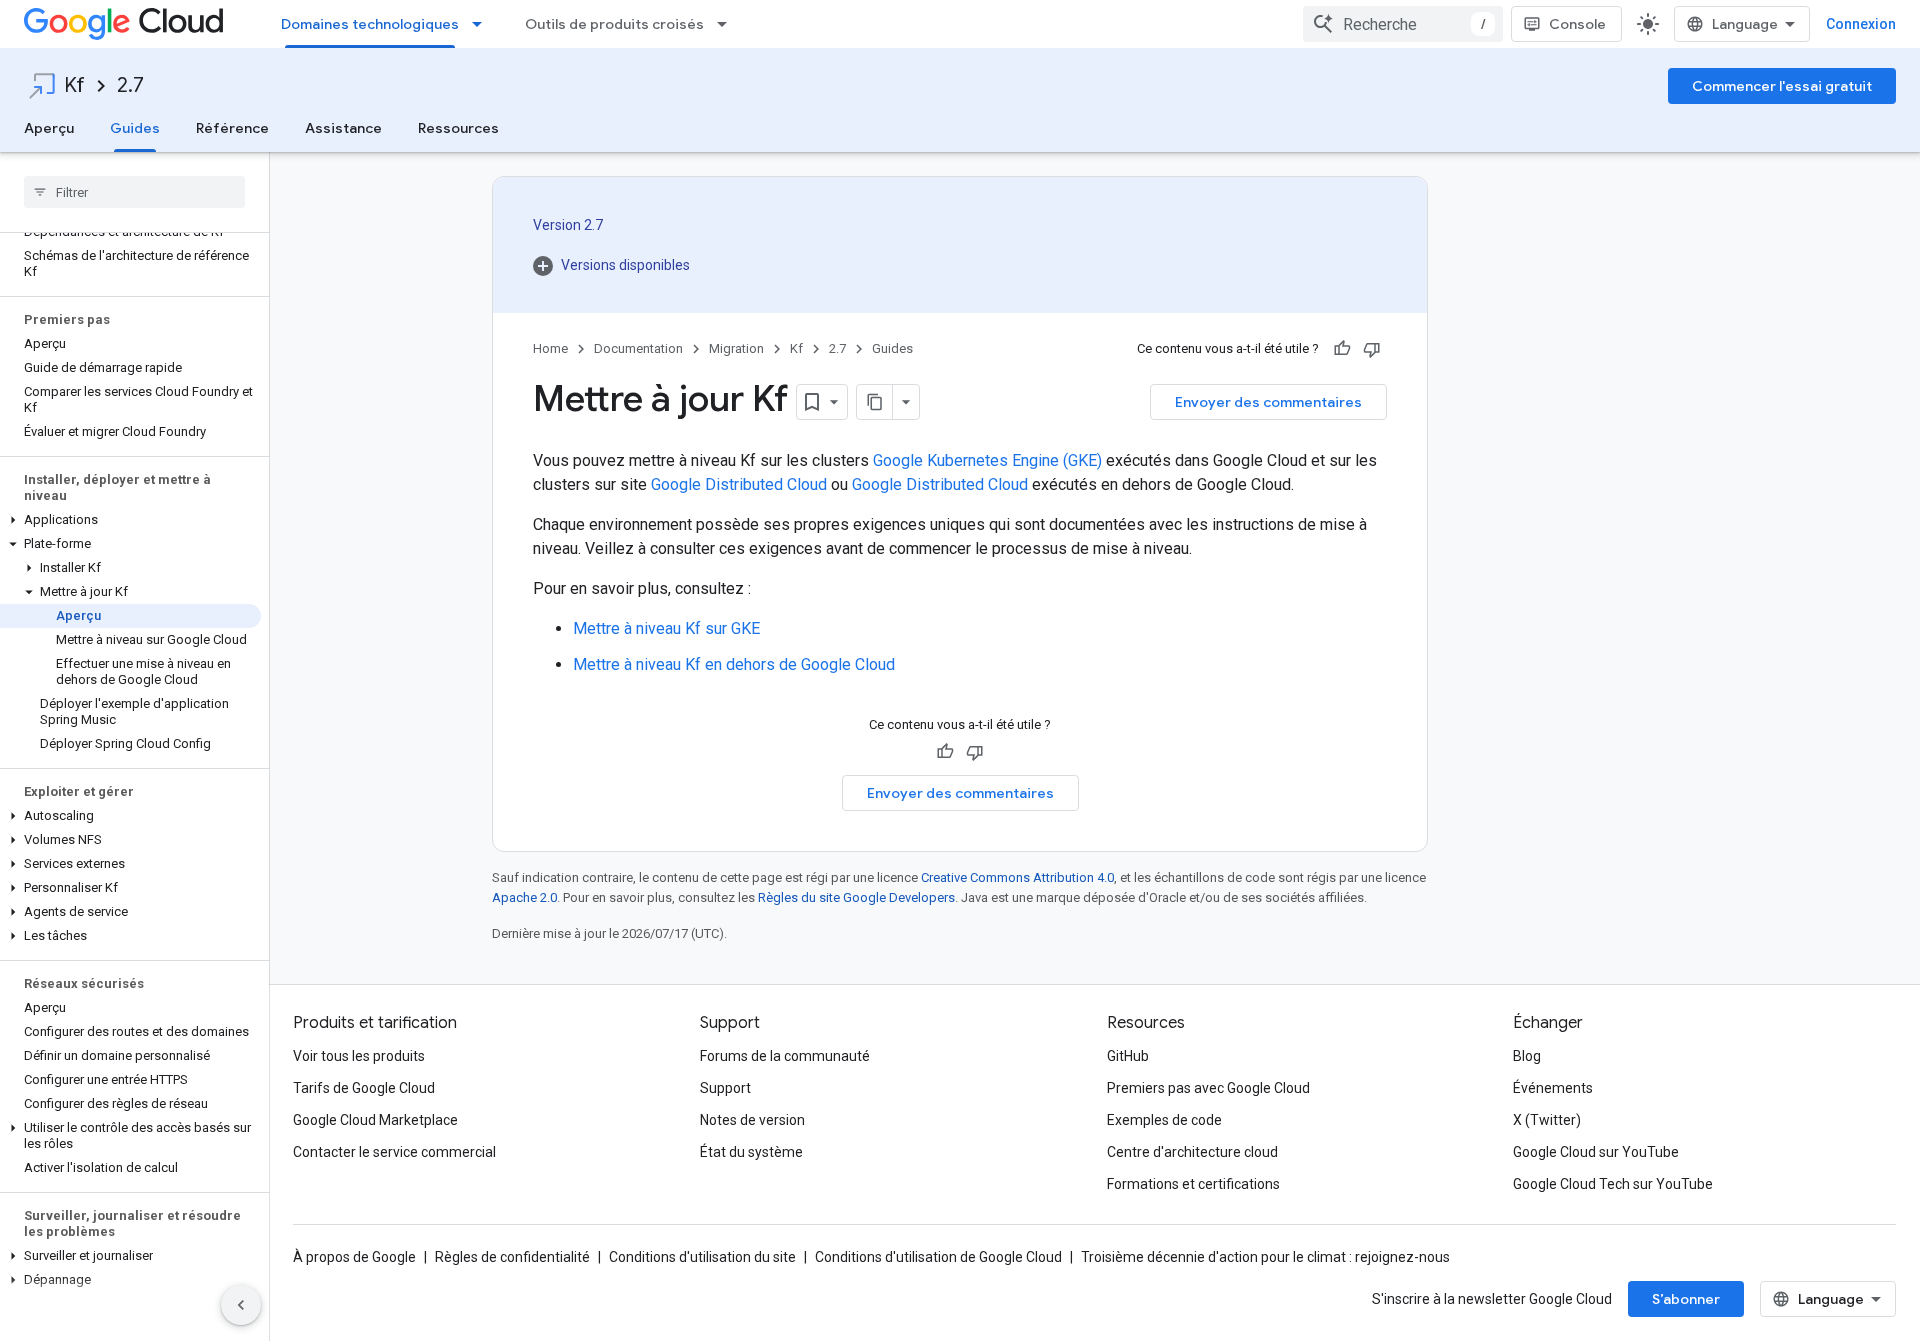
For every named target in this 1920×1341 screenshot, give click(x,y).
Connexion (1861, 24)
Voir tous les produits (359, 1056)
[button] (130, 520)
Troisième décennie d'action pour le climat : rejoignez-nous (1265, 1257)
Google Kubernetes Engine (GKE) (987, 460)
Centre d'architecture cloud (1192, 1152)
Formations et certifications (1193, 1184)
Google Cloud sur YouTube (1596, 1152)
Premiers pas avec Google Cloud (1208, 1088)
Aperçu (49, 128)
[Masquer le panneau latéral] (241, 1305)
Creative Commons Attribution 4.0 (1017, 877)
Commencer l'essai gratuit (1782, 86)
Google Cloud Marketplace (375, 1120)
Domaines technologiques (370, 24)
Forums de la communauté (785, 1056)
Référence (232, 128)
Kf (74, 85)
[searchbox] (134, 192)
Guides (135, 128)
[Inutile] (1372, 349)
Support (725, 1088)
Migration (736, 348)
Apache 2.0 (524, 897)
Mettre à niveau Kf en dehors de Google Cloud (734, 664)
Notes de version (752, 1120)
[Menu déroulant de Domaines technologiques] (483, 24)
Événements (1553, 1088)
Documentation (638, 348)
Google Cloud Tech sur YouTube (1613, 1184)
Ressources (458, 128)
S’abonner (1686, 1299)
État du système (751, 1152)
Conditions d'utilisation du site (702, 1257)
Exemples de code (1164, 1120)
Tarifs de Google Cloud (364, 1088)
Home (550, 348)
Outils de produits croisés (614, 24)
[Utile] (1342, 349)
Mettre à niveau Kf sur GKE (666, 628)
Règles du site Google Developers (856, 897)
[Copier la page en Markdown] (875, 402)
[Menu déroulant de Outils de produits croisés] (728, 24)
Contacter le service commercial (394, 1152)
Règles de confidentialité (512, 1257)
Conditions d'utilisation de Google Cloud (938, 1257)
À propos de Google (354, 1257)
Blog (1527, 1056)
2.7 (130, 85)
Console (1577, 24)
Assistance (343, 128)
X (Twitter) (1547, 1120)
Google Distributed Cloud (739, 484)
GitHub (1128, 1056)
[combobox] (1403, 24)
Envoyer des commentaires (1268, 402)
